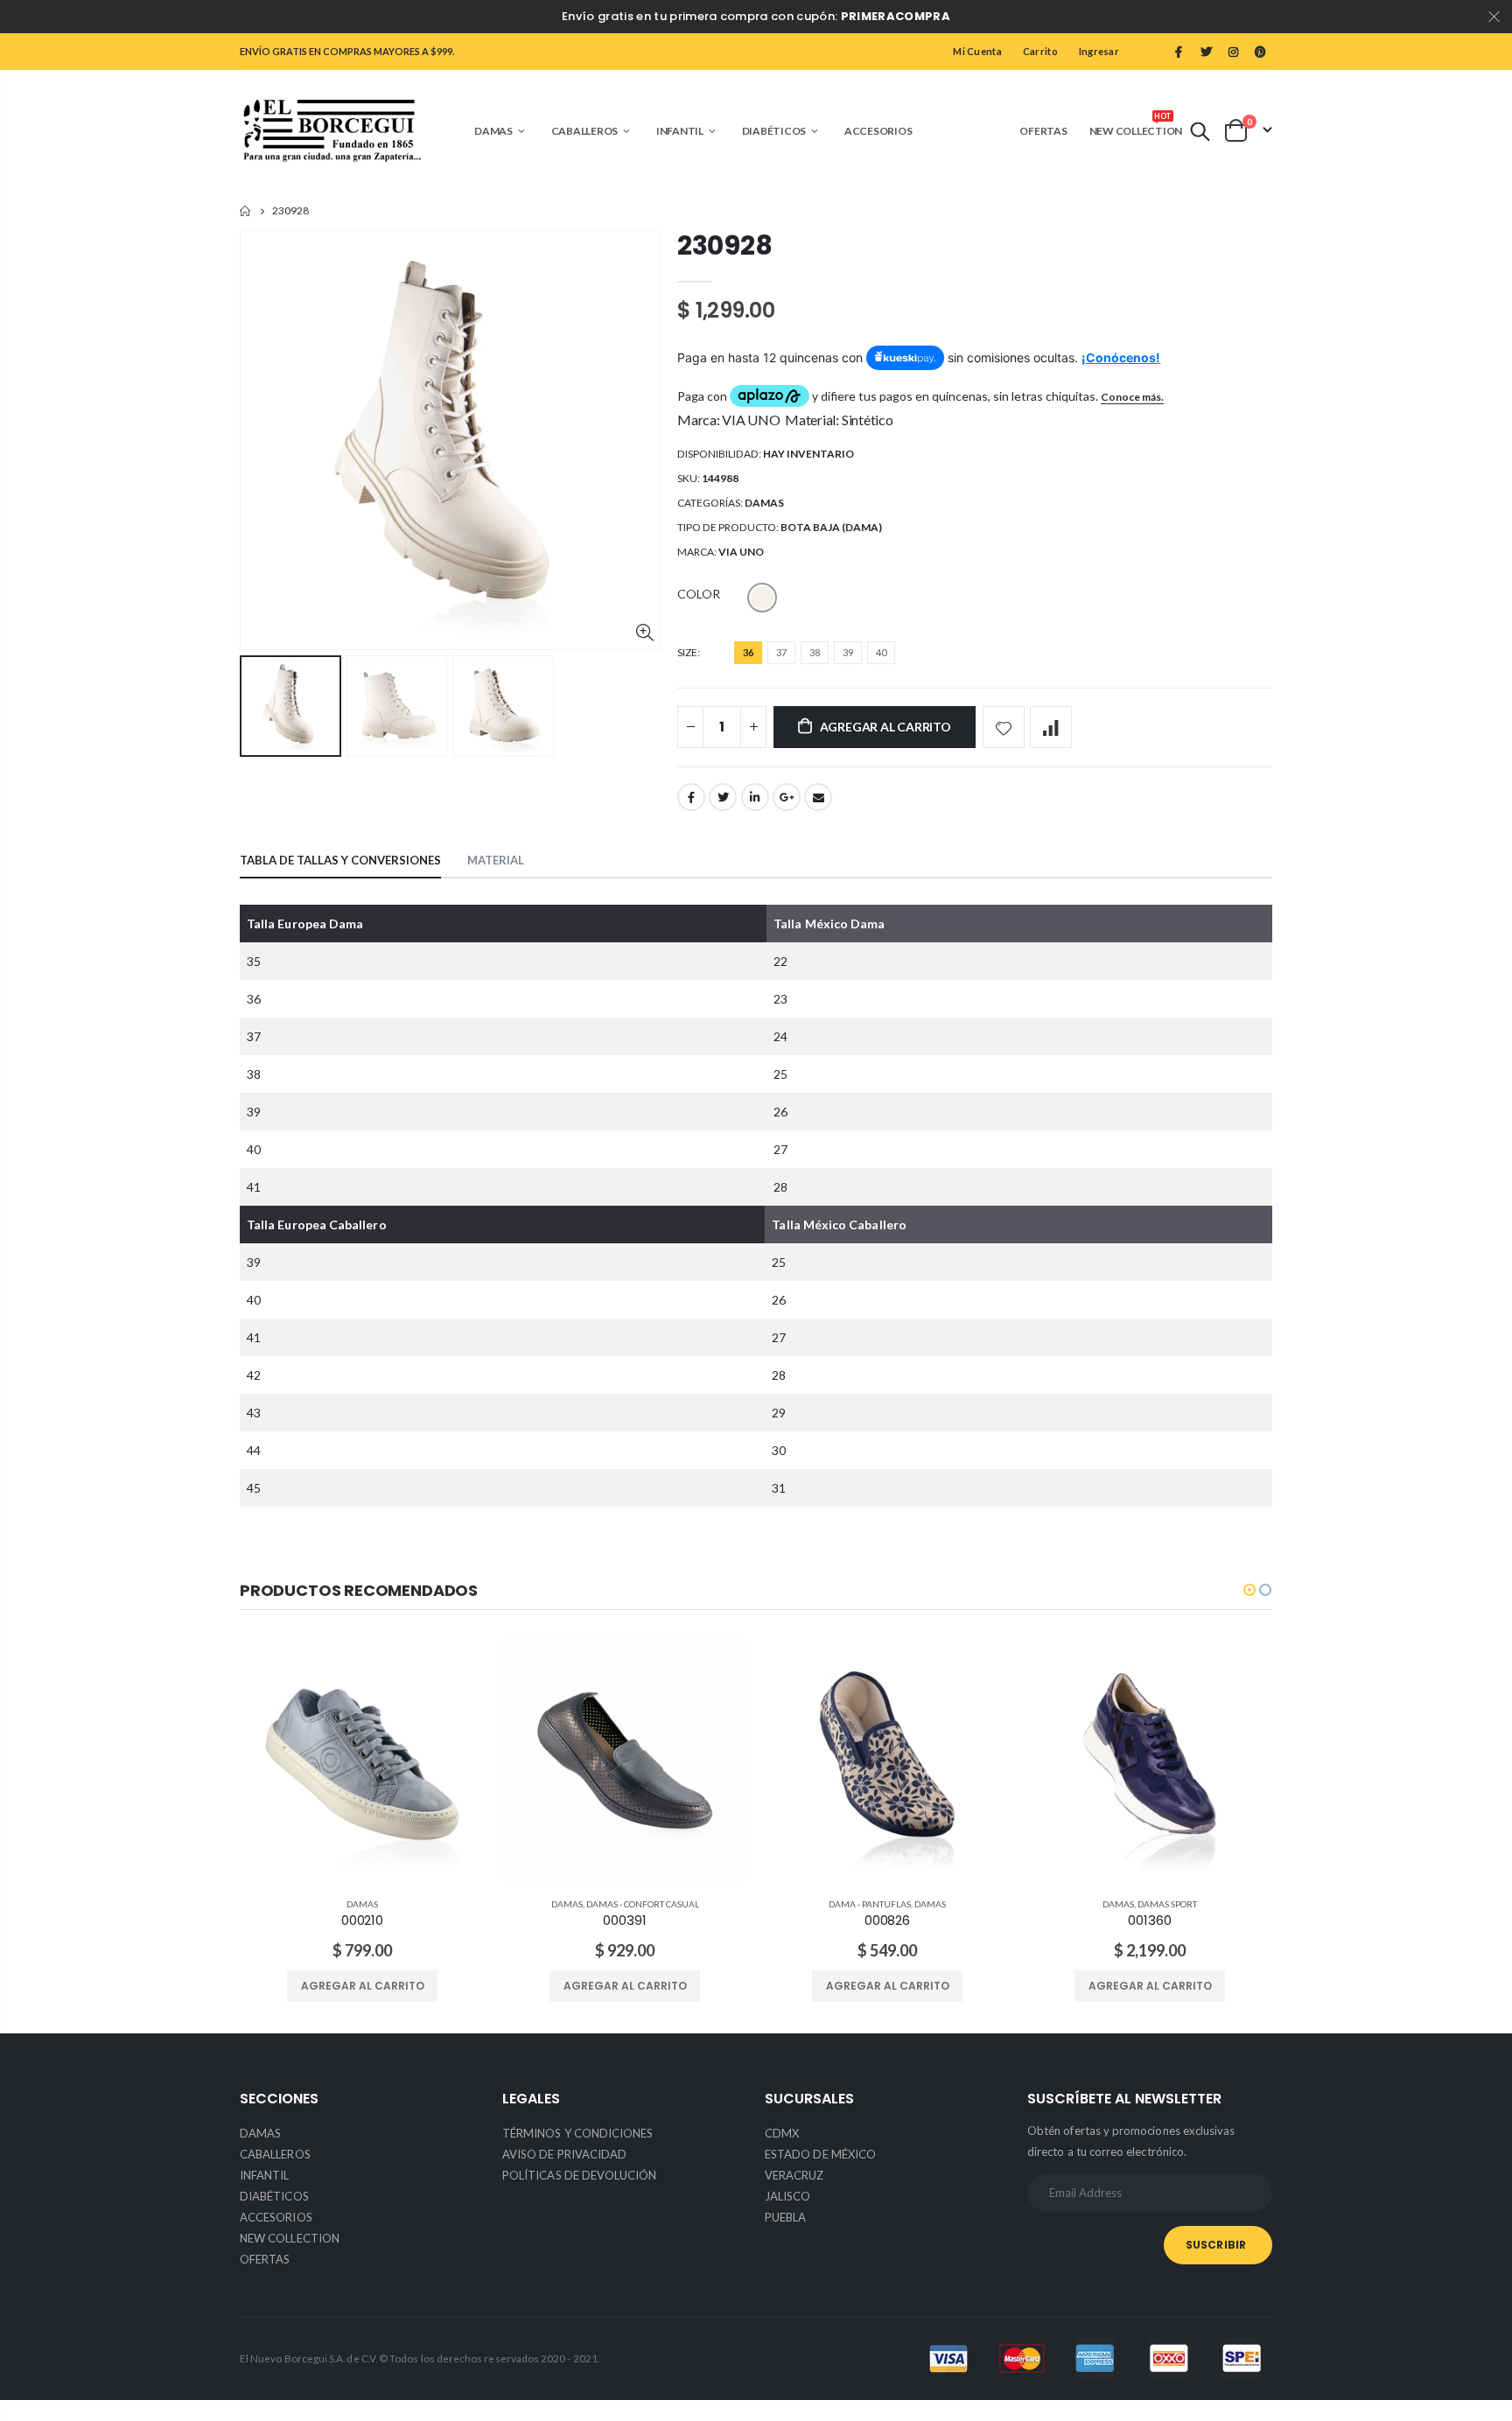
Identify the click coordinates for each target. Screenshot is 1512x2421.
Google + (787, 797)
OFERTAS (265, 2259)
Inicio (246, 211)
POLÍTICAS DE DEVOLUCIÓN (580, 2175)
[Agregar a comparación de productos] (1051, 727)
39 (848, 652)
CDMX (782, 2133)
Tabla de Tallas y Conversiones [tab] (340, 860)
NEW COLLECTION (290, 2238)
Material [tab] (496, 860)
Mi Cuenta (977, 51)
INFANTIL (265, 2175)
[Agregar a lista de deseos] (1004, 727)
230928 (724, 245)
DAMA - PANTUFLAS (870, 1904)
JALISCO (787, 2196)
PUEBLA (785, 2217)
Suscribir (1216, 2245)
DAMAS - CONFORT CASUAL (643, 1904)
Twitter (723, 797)
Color (699, 594)
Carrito (1040, 51)
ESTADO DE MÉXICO (820, 2154)
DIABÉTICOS (274, 2196)
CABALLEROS (275, 2154)
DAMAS (764, 503)
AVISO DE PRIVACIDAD (564, 2154)
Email (818, 797)
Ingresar (1099, 51)
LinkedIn (755, 797)
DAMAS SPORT (1167, 1904)
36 (748, 652)
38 (815, 652)
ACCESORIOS (276, 2217)
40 (881, 652)
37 (781, 652)
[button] (1249, 1590)
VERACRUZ (794, 2175)
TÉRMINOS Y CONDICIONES (577, 2133)
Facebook (691, 797)
